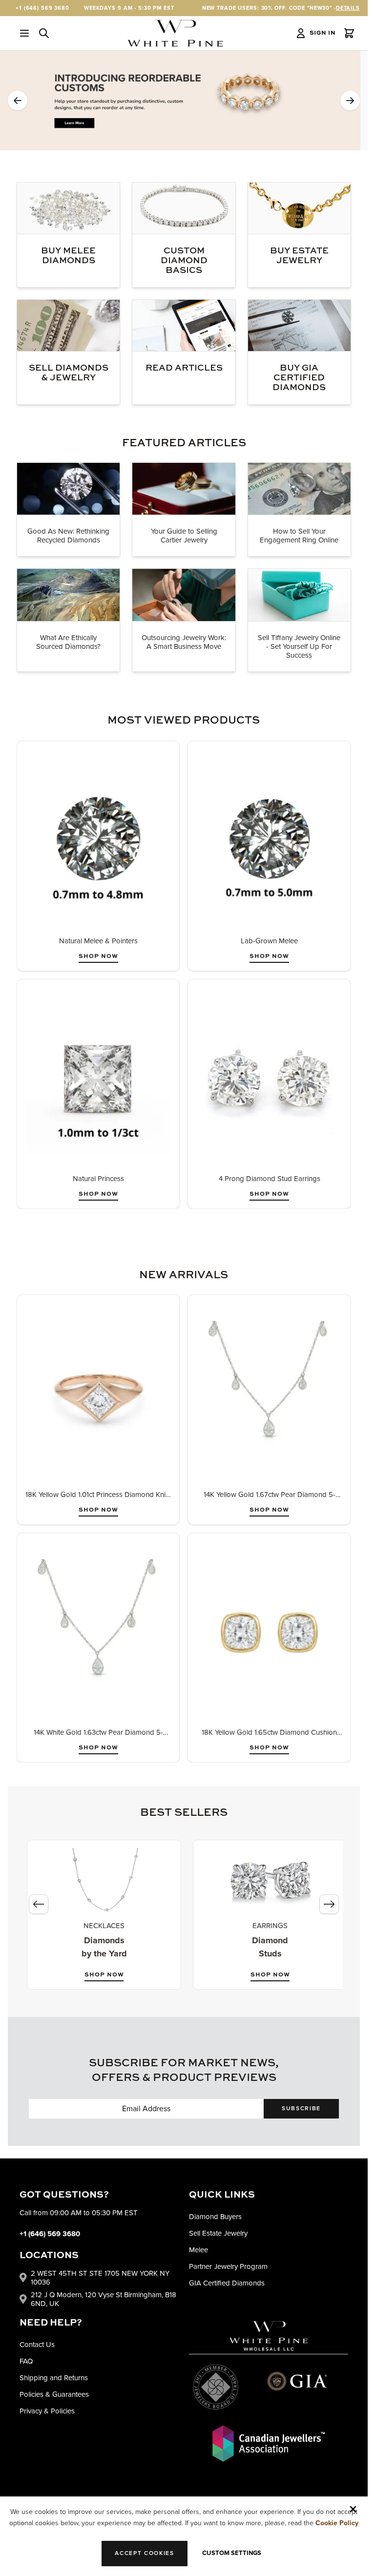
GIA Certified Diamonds (227, 2283)
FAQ (26, 2361)
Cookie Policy (337, 2523)
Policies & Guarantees (54, 2394)
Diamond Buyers (215, 2217)
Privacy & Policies (47, 2411)
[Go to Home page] (175, 33)
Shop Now (98, 956)
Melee (198, 2250)
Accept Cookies (145, 2553)
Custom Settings (232, 2553)
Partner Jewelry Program (228, 2266)
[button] (18, 101)
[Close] (353, 2509)
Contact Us (37, 2345)
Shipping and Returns (54, 2378)
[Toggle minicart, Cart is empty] (349, 33)
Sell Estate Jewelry (218, 2233)
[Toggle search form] (44, 33)
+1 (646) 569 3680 (42, 8)
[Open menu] (24, 33)
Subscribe (301, 2109)
